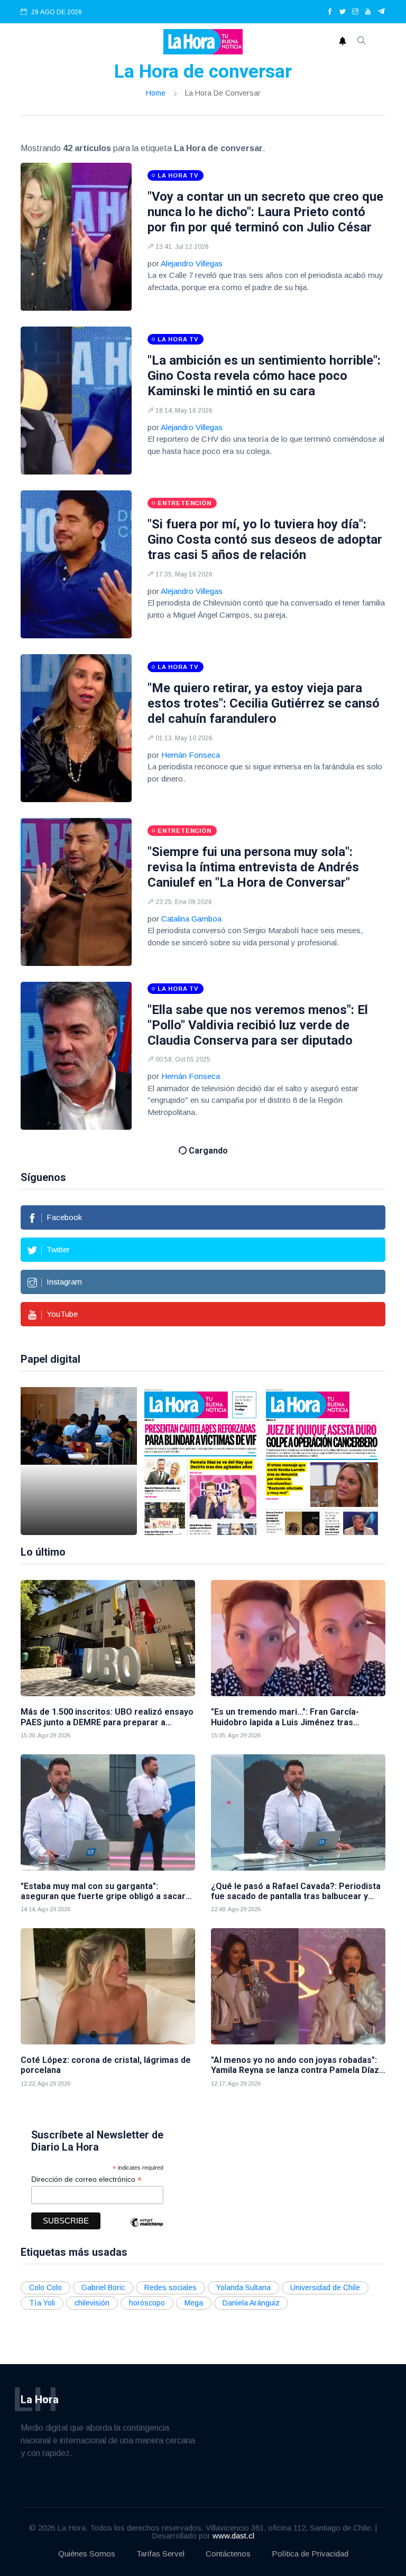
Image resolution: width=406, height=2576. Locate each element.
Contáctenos (228, 2554)
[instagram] (355, 12)
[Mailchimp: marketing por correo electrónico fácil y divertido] (146, 2230)
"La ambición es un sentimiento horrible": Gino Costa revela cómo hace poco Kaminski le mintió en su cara (264, 376)
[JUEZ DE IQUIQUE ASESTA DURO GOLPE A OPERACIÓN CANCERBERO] (322, 1461)
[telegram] (381, 12)
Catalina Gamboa (191, 919)
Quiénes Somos (87, 2554)
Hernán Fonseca (191, 755)
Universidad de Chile (325, 2287)
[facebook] (330, 12)
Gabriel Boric (103, 2287)
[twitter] (343, 12)
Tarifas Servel (160, 2554)
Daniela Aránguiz (251, 2303)
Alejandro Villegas (192, 263)
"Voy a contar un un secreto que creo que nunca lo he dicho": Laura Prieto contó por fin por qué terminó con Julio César (265, 212)
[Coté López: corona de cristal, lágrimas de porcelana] (108, 1986)
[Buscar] (362, 42)
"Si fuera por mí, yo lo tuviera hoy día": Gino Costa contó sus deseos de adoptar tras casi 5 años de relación (265, 540)
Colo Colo (45, 2287)
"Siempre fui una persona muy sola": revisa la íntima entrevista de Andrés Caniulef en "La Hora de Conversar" (253, 867)
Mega (194, 2303)
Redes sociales (170, 2287)
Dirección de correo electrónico (86, 2179)
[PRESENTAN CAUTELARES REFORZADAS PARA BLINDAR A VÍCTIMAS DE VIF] (200, 1461)
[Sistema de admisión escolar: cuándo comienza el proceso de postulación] (79, 1461)
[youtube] (368, 12)
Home (156, 93)
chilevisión (92, 2303)
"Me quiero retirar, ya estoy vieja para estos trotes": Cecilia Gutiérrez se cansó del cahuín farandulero (264, 703)
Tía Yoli (42, 2303)
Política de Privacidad (310, 2554)
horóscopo (147, 2303)
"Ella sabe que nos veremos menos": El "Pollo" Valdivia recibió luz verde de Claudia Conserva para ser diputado (258, 1025)
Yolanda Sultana (243, 2287)
